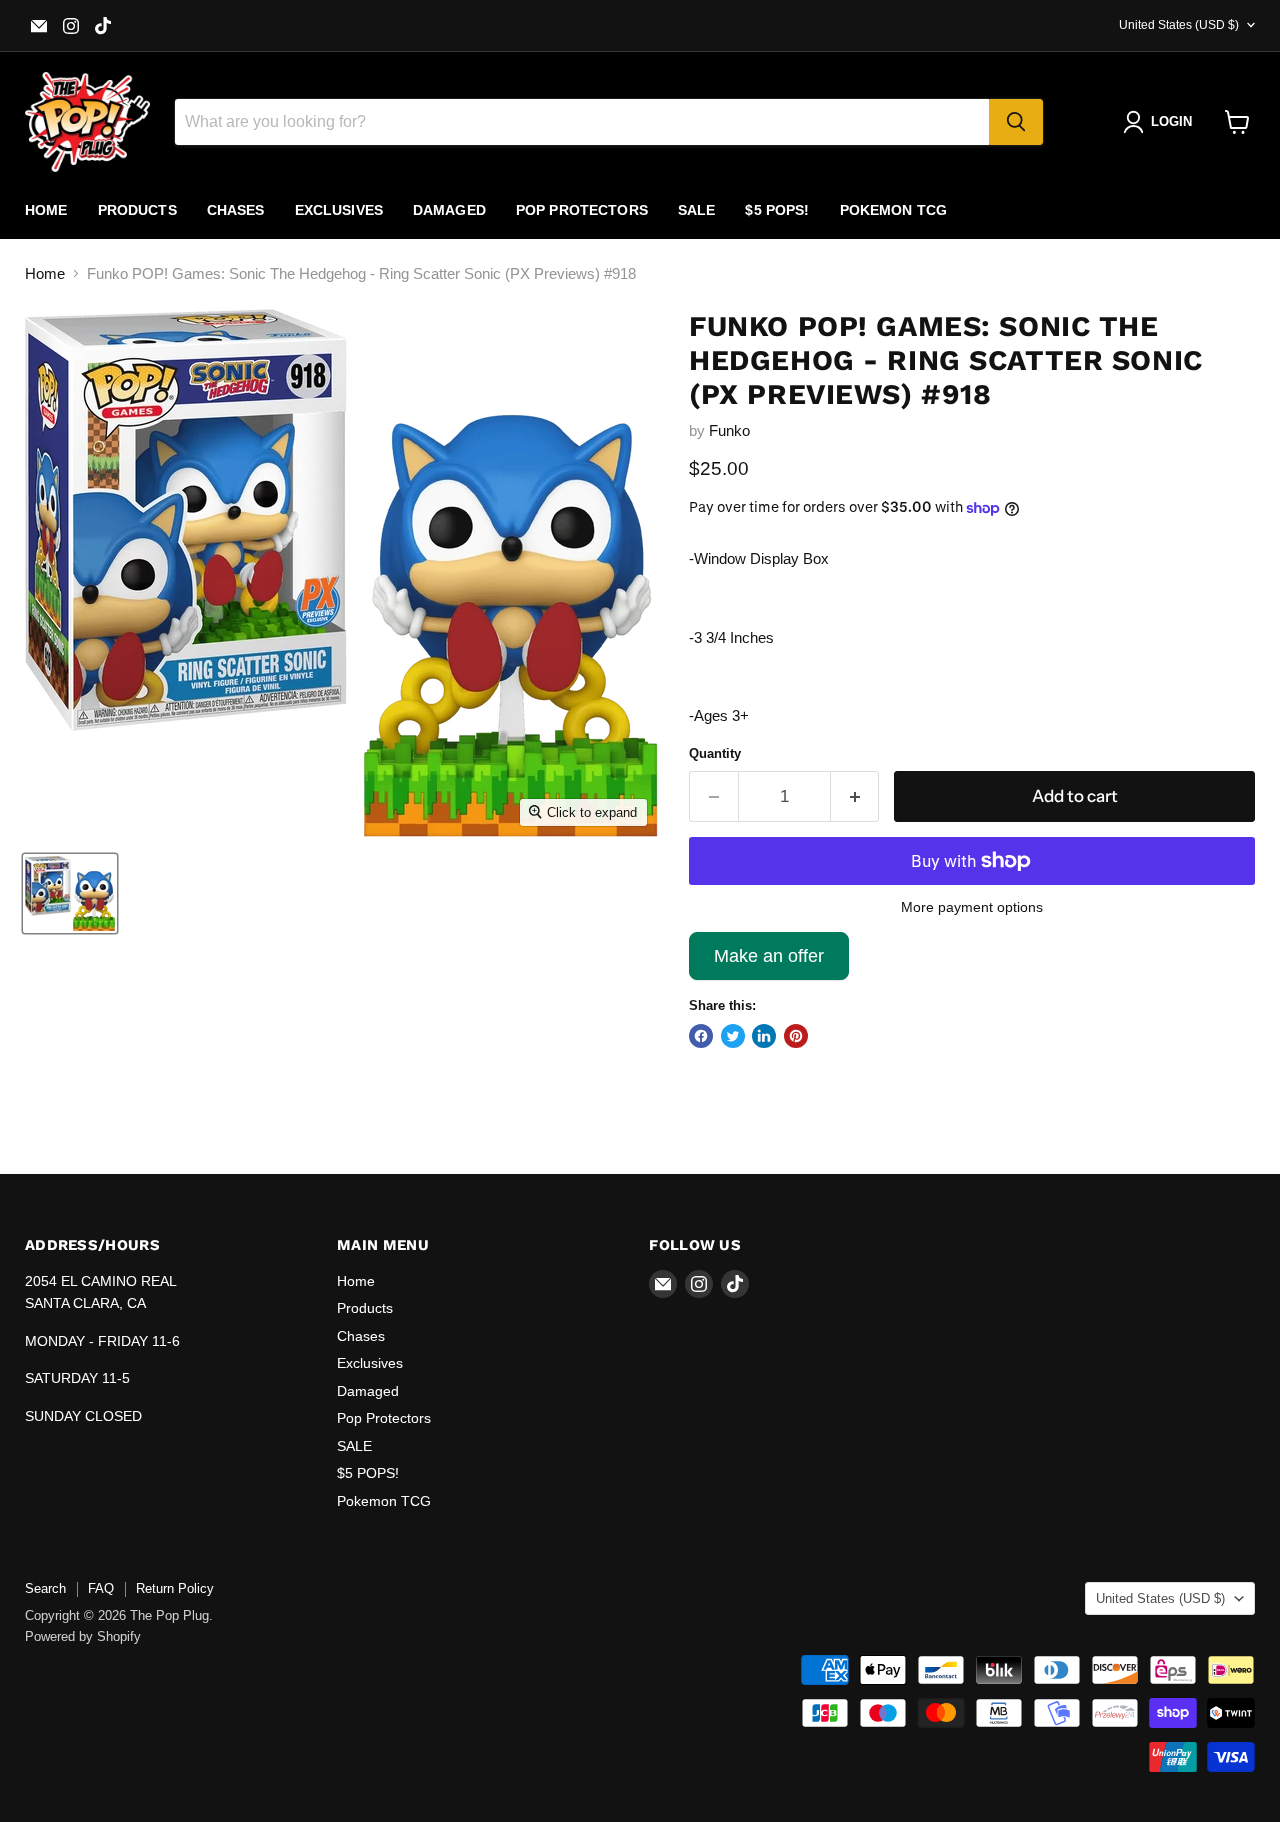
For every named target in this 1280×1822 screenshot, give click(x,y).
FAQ (101, 1588)
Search (45, 1588)
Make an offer (769, 963)
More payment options (972, 907)
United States (1179, 25)
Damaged (449, 210)
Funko (729, 430)
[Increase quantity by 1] (855, 796)
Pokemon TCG (894, 210)
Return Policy (175, 1588)
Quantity (715, 753)
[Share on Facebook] (701, 1036)
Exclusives (339, 210)
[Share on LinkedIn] (764, 1036)
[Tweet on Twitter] (733, 1036)
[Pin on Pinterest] (796, 1036)
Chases (236, 210)
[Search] (1016, 122)
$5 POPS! (777, 210)
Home (46, 210)
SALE (697, 210)
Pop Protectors (582, 210)
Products (137, 210)
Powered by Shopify (83, 1636)
